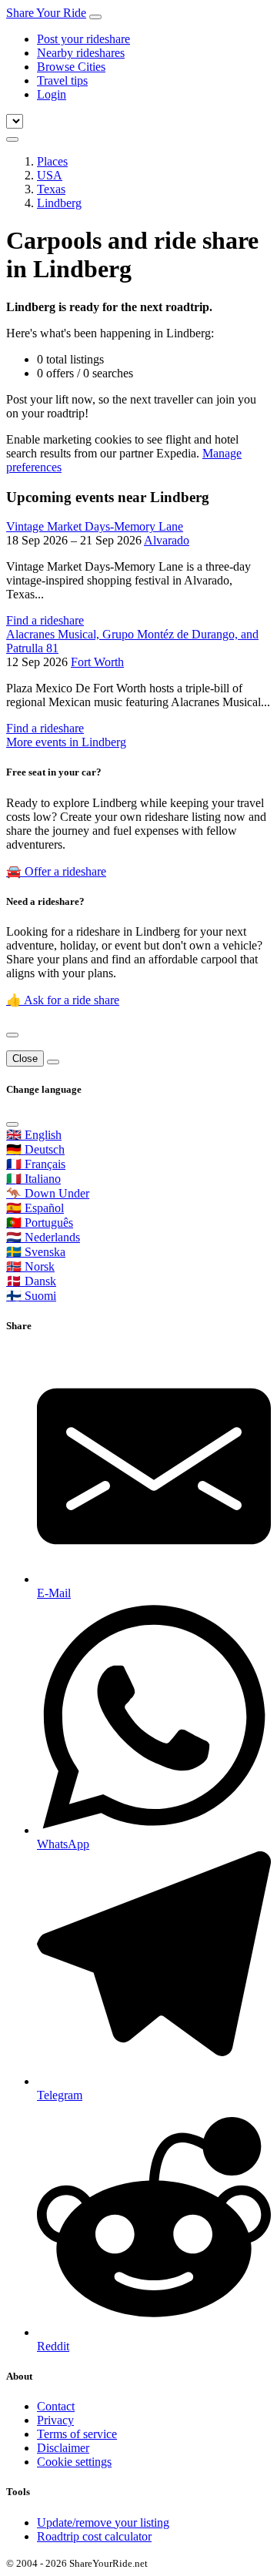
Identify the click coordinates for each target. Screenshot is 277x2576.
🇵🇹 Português (40, 1223)
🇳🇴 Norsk (30, 1266)
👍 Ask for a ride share (63, 1000)
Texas (51, 189)
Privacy (55, 2420)
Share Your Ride (46, 13)
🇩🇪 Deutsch (35, 1149)
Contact (56, 2406)
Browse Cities (71, 67)
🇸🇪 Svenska (36, 1252)
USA (50, 175)
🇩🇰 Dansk (31, 1281)
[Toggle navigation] (95, 17)
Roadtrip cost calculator (94, 2536)
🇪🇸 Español (35, 1208)
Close (25, 1059)
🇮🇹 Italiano (33, 1179)
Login (52, 94)
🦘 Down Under (48, 1193)
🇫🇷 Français (36, 1164)
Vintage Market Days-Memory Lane (95, 526)
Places (52, 161)
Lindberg (59, 203)
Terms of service (77, 2434)
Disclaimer (63, 2448)
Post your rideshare (83, 39)
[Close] (12, 1035)
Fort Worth (97, 662)
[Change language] (12, 139)
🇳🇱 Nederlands (43, 1237)
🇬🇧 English (34, 1135)
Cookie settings (74, 2462)
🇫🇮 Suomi (31, 1296)
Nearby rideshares (81, 53)
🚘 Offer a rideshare (56, 871)
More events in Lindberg (66, 742)
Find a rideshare (45, 620)
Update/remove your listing (103, 2522)
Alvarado (167, 540)
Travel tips (62, 80)
